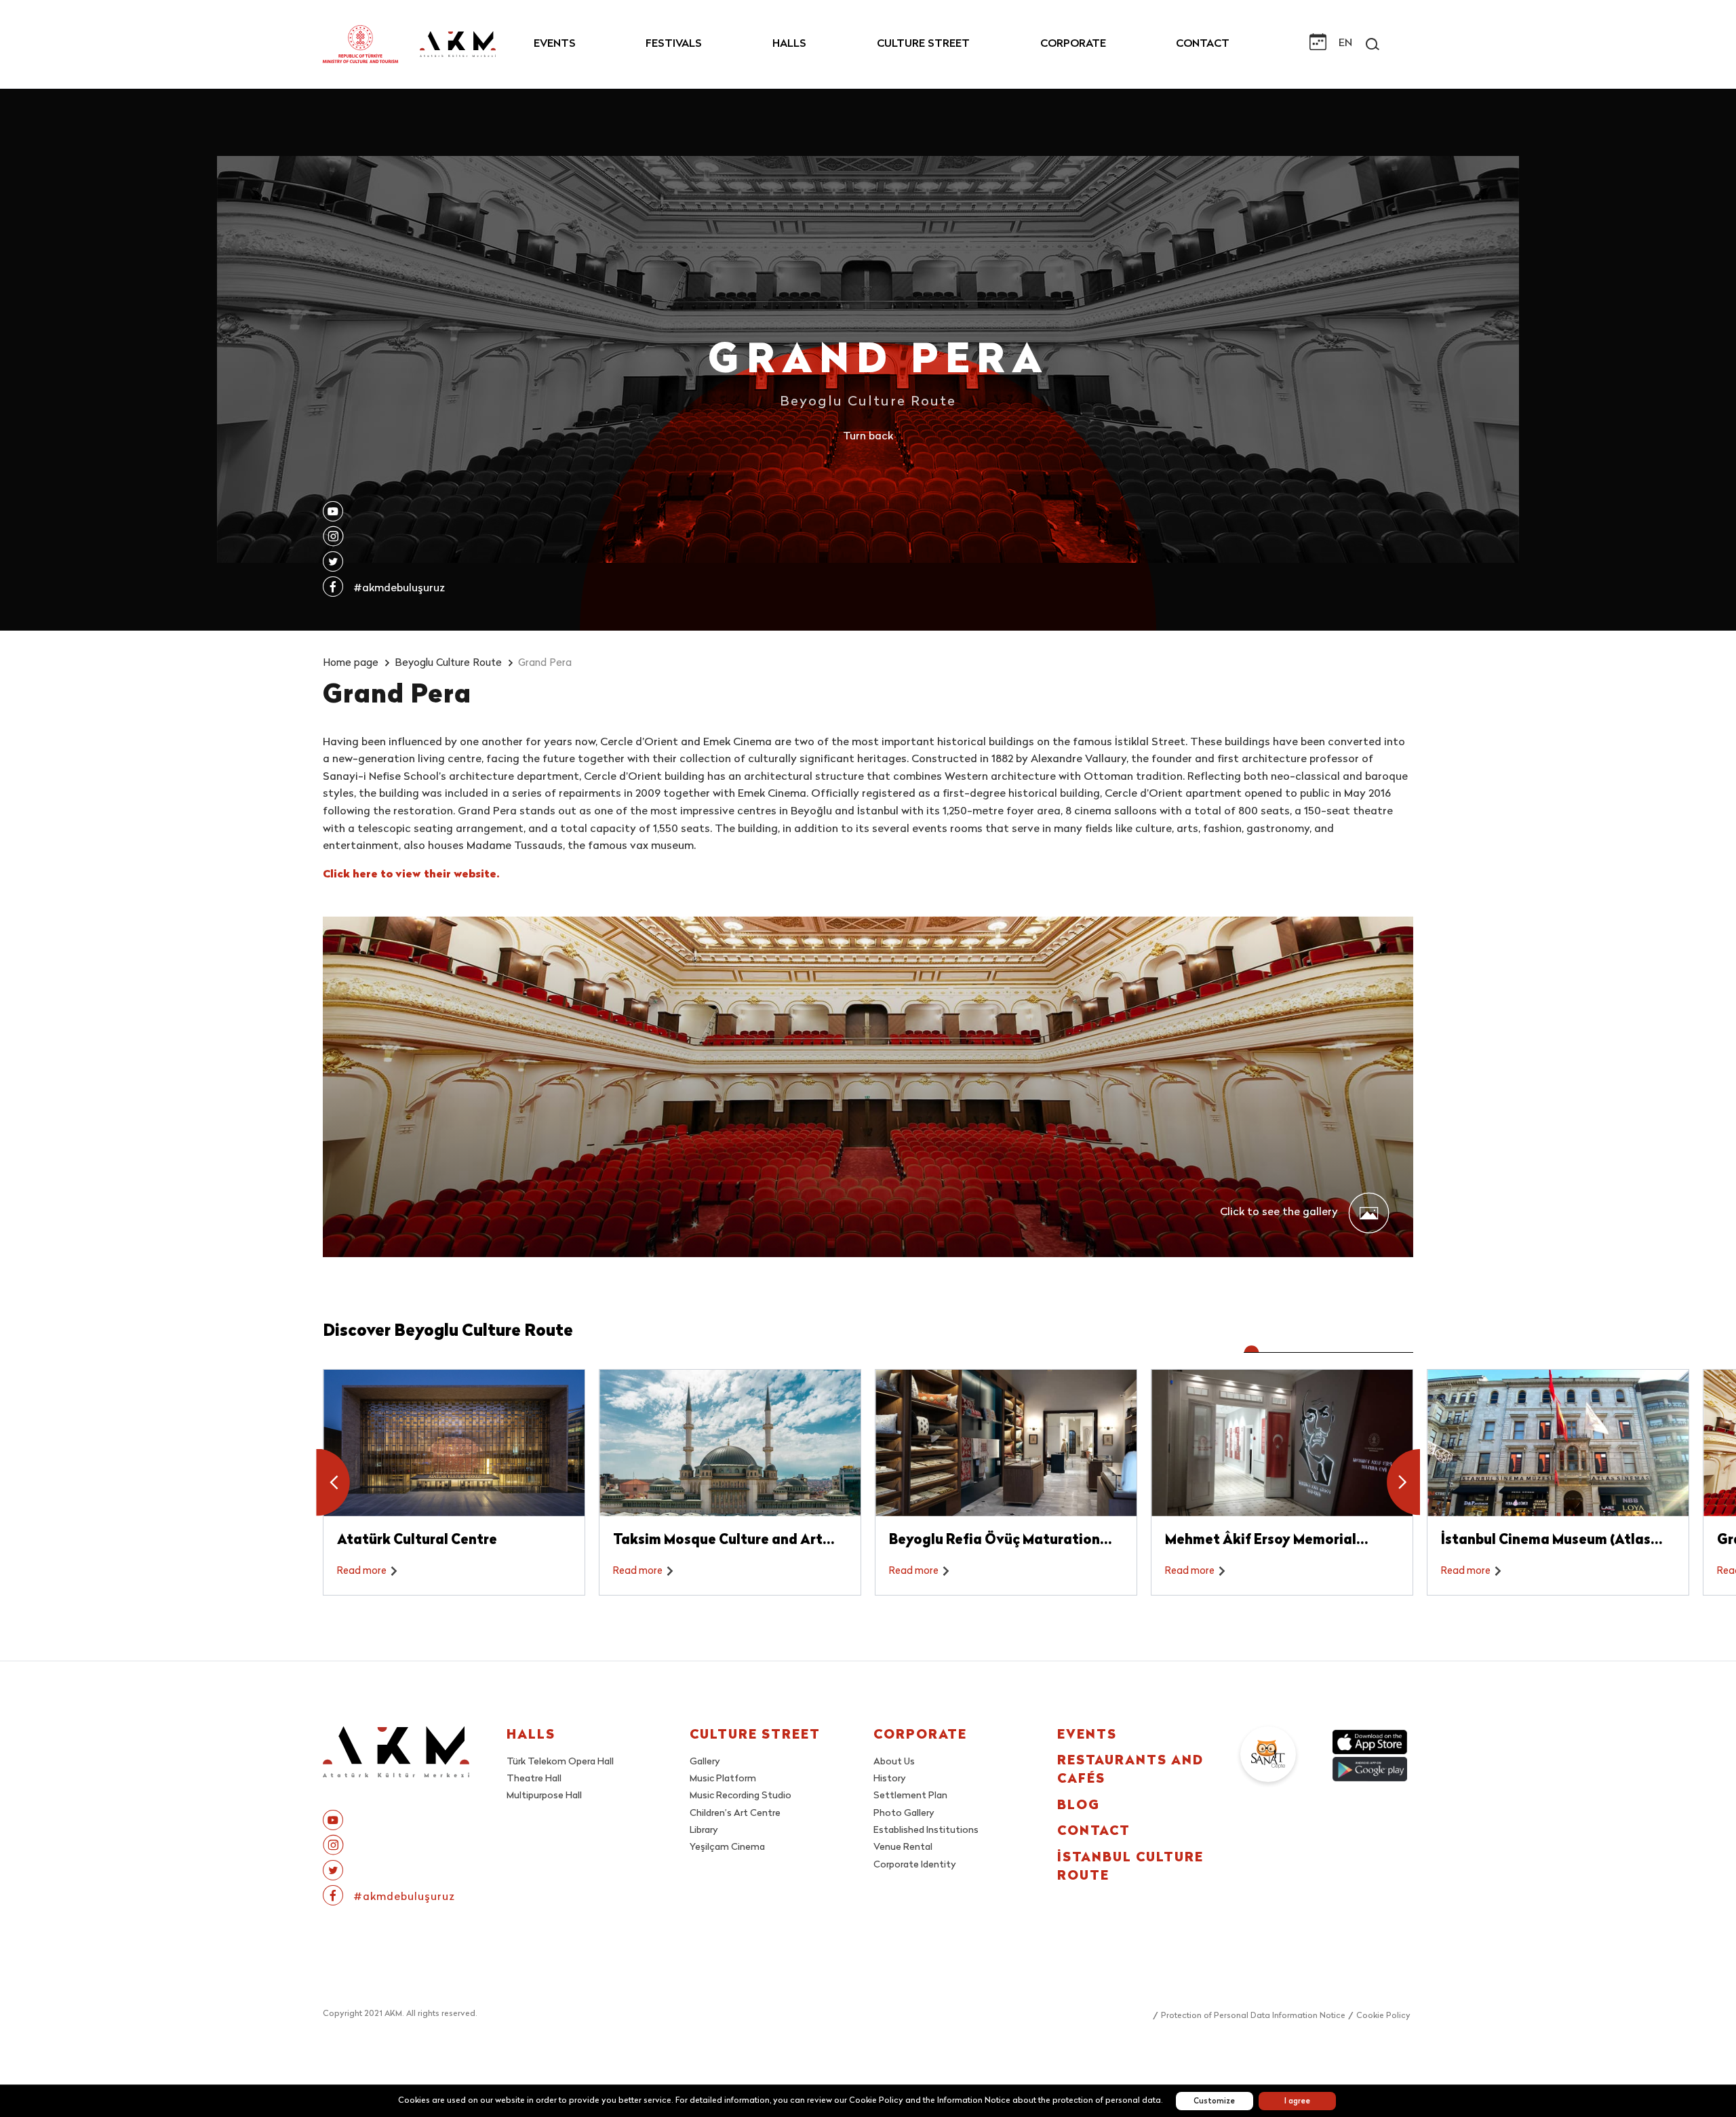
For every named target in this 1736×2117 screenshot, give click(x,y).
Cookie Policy (1383, 2016)
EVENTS (555, 44)
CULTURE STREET (923, 44)
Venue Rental (903, 1847)
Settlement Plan (910, 1796)
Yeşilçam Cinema (727, 1847)
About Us (894, 1762)
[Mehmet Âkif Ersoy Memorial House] (1282, 1443)
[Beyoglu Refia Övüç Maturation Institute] (1006, 1443)
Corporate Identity (915, 1865)
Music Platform (723, 1779)
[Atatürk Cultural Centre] (454, 1443)
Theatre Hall (534, 1779)
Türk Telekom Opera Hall (560, 1762)
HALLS (789, 44)
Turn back (868, 437)
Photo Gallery (904, 1814)
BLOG (1079, 1806)
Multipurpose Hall (544, 1796)
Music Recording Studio (741, 1796)
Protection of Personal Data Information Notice (1253, 2016)
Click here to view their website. (411, 875)
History (890, 1779)
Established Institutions (926, 1831)
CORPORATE (1073, 44)
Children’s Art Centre (735, 1814)
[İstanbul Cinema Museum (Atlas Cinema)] (1558, 1443)
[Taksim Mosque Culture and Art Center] (730, 1443)
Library (704, 1831)
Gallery (705, 1762)
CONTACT (1203, 44)
